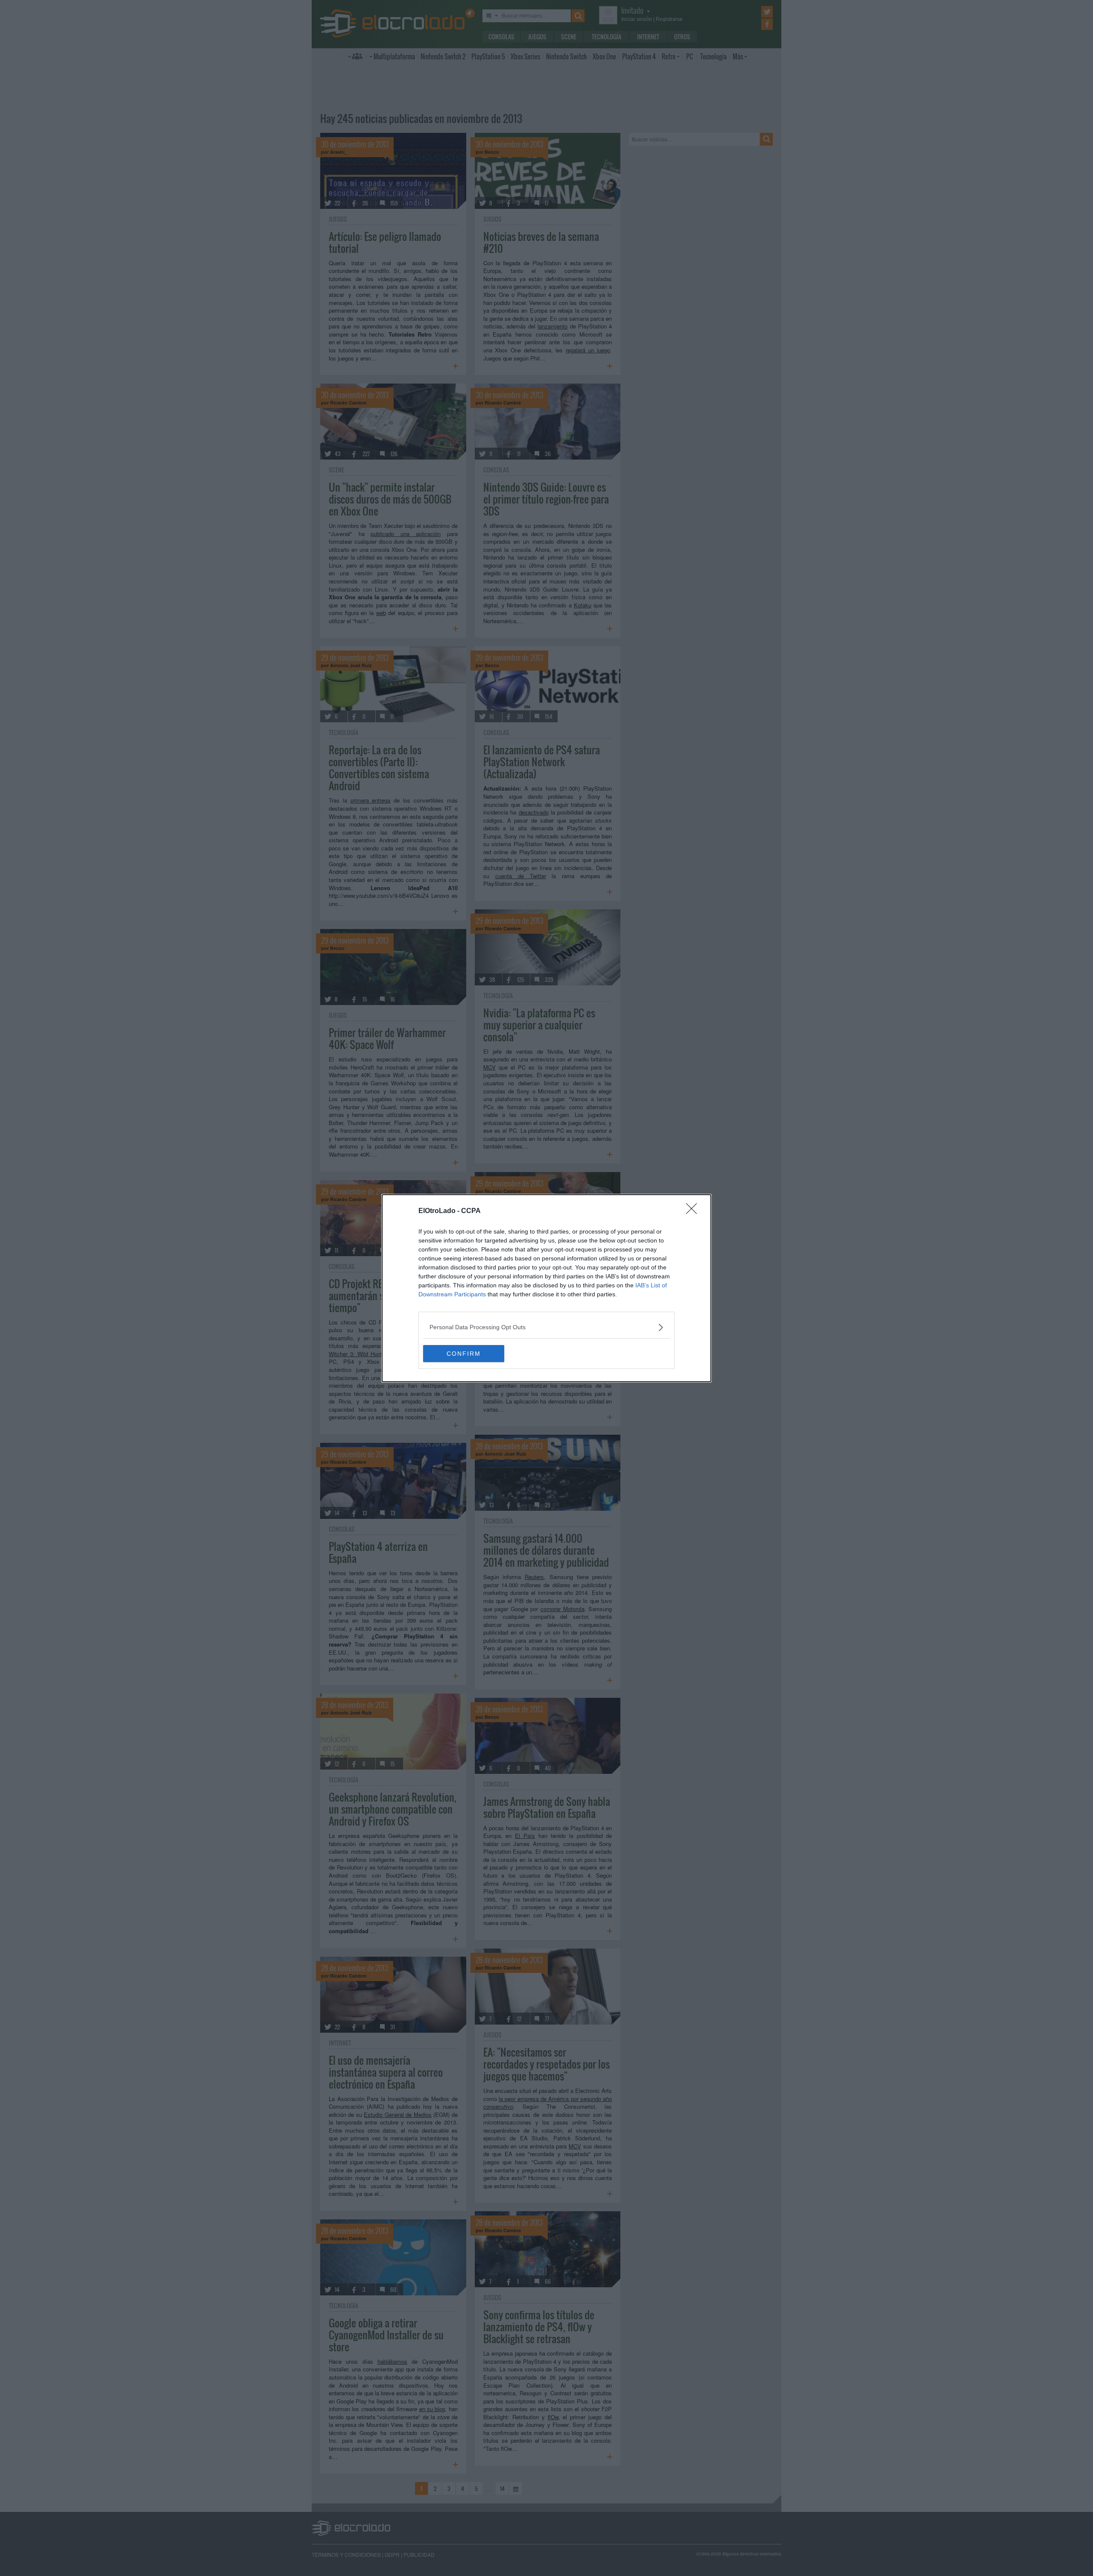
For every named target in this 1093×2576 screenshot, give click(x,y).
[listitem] (546, 1327)
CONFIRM (464, 1354)
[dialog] (546, 1288)
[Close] (694, 1211)
